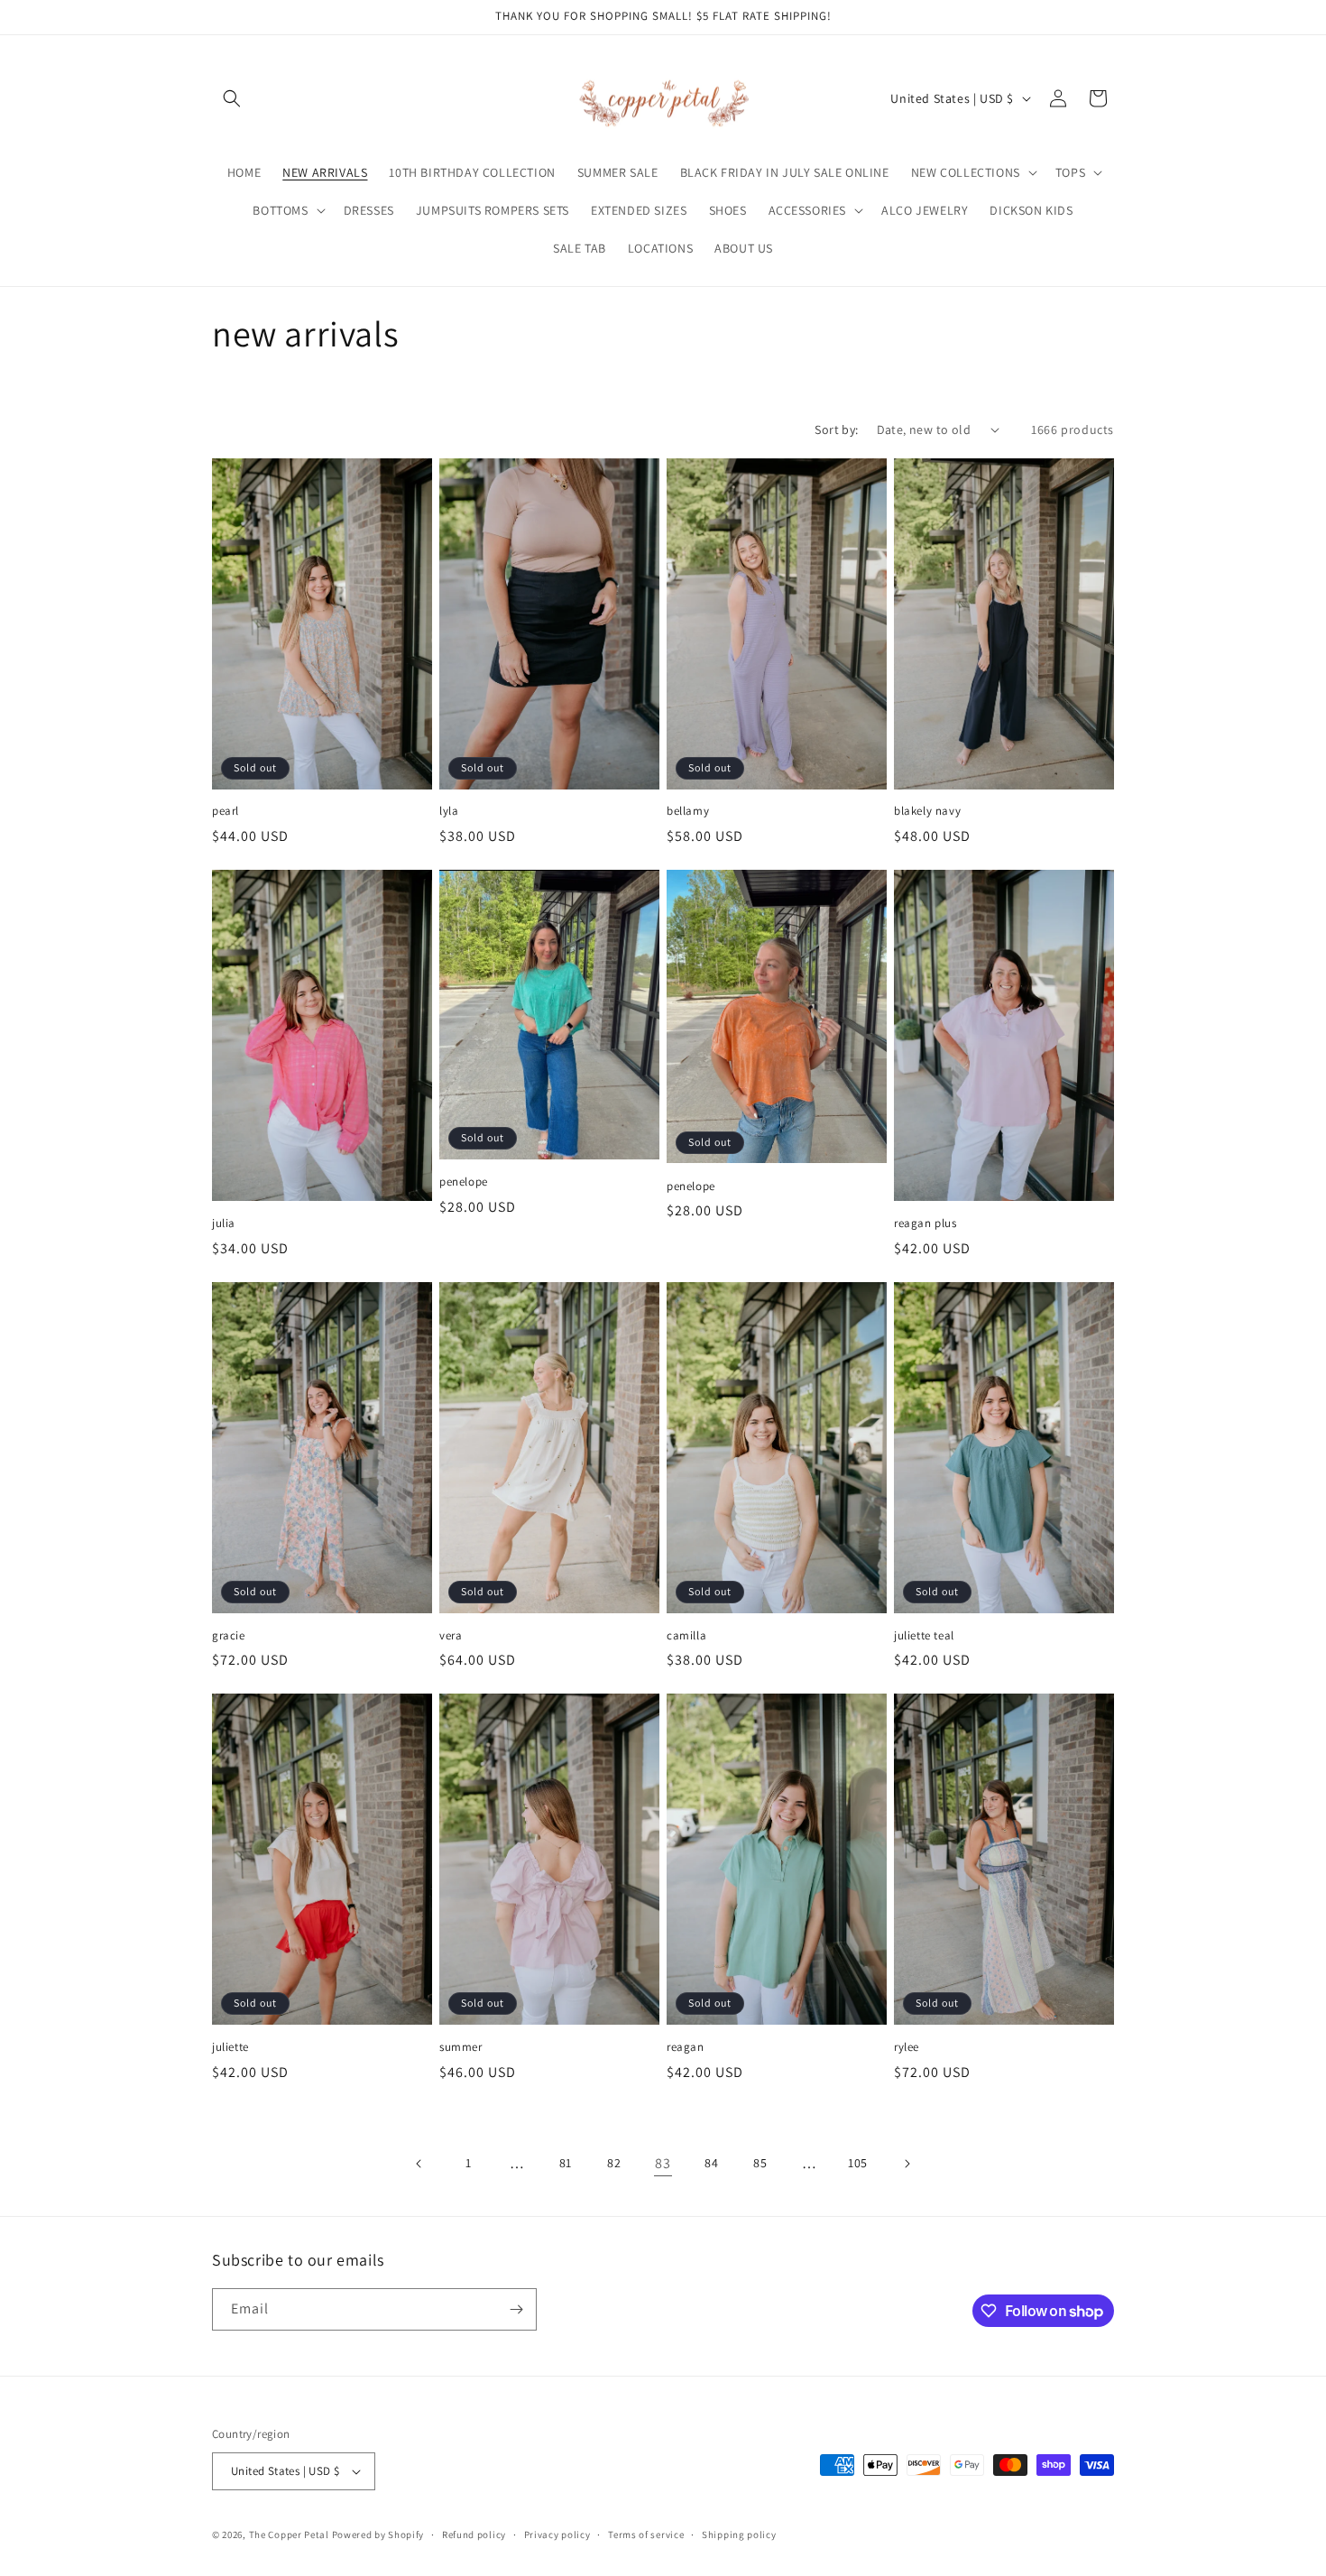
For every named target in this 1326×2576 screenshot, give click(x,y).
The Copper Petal (289, 2534)
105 (858, 2163)
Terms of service (646, 2534)
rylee (907, 2047)
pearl (226, 811)
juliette (230, 2047)
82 (614, 2163)
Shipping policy (739, 2534)
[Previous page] (419, 2164)
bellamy (688, 811)
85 (760, 2163)
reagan (686, 2047)
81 (566, 2163)
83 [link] (663, 2163)
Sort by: (836, 429)
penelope (464, 1182)
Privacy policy (557, 2534)
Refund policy (474, 2534)
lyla (449, 811)
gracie (229, 1636)
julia (224, 1223)
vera (451, 1636)
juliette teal (924, 1636)
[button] (232, 98)
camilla (686, 1636)
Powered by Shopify (378, 2534)
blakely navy (927, 811)
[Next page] (907, 2164)
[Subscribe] (516, 2309)
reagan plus (925, 1223)
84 (711, 2163)
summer (461, 2047)
